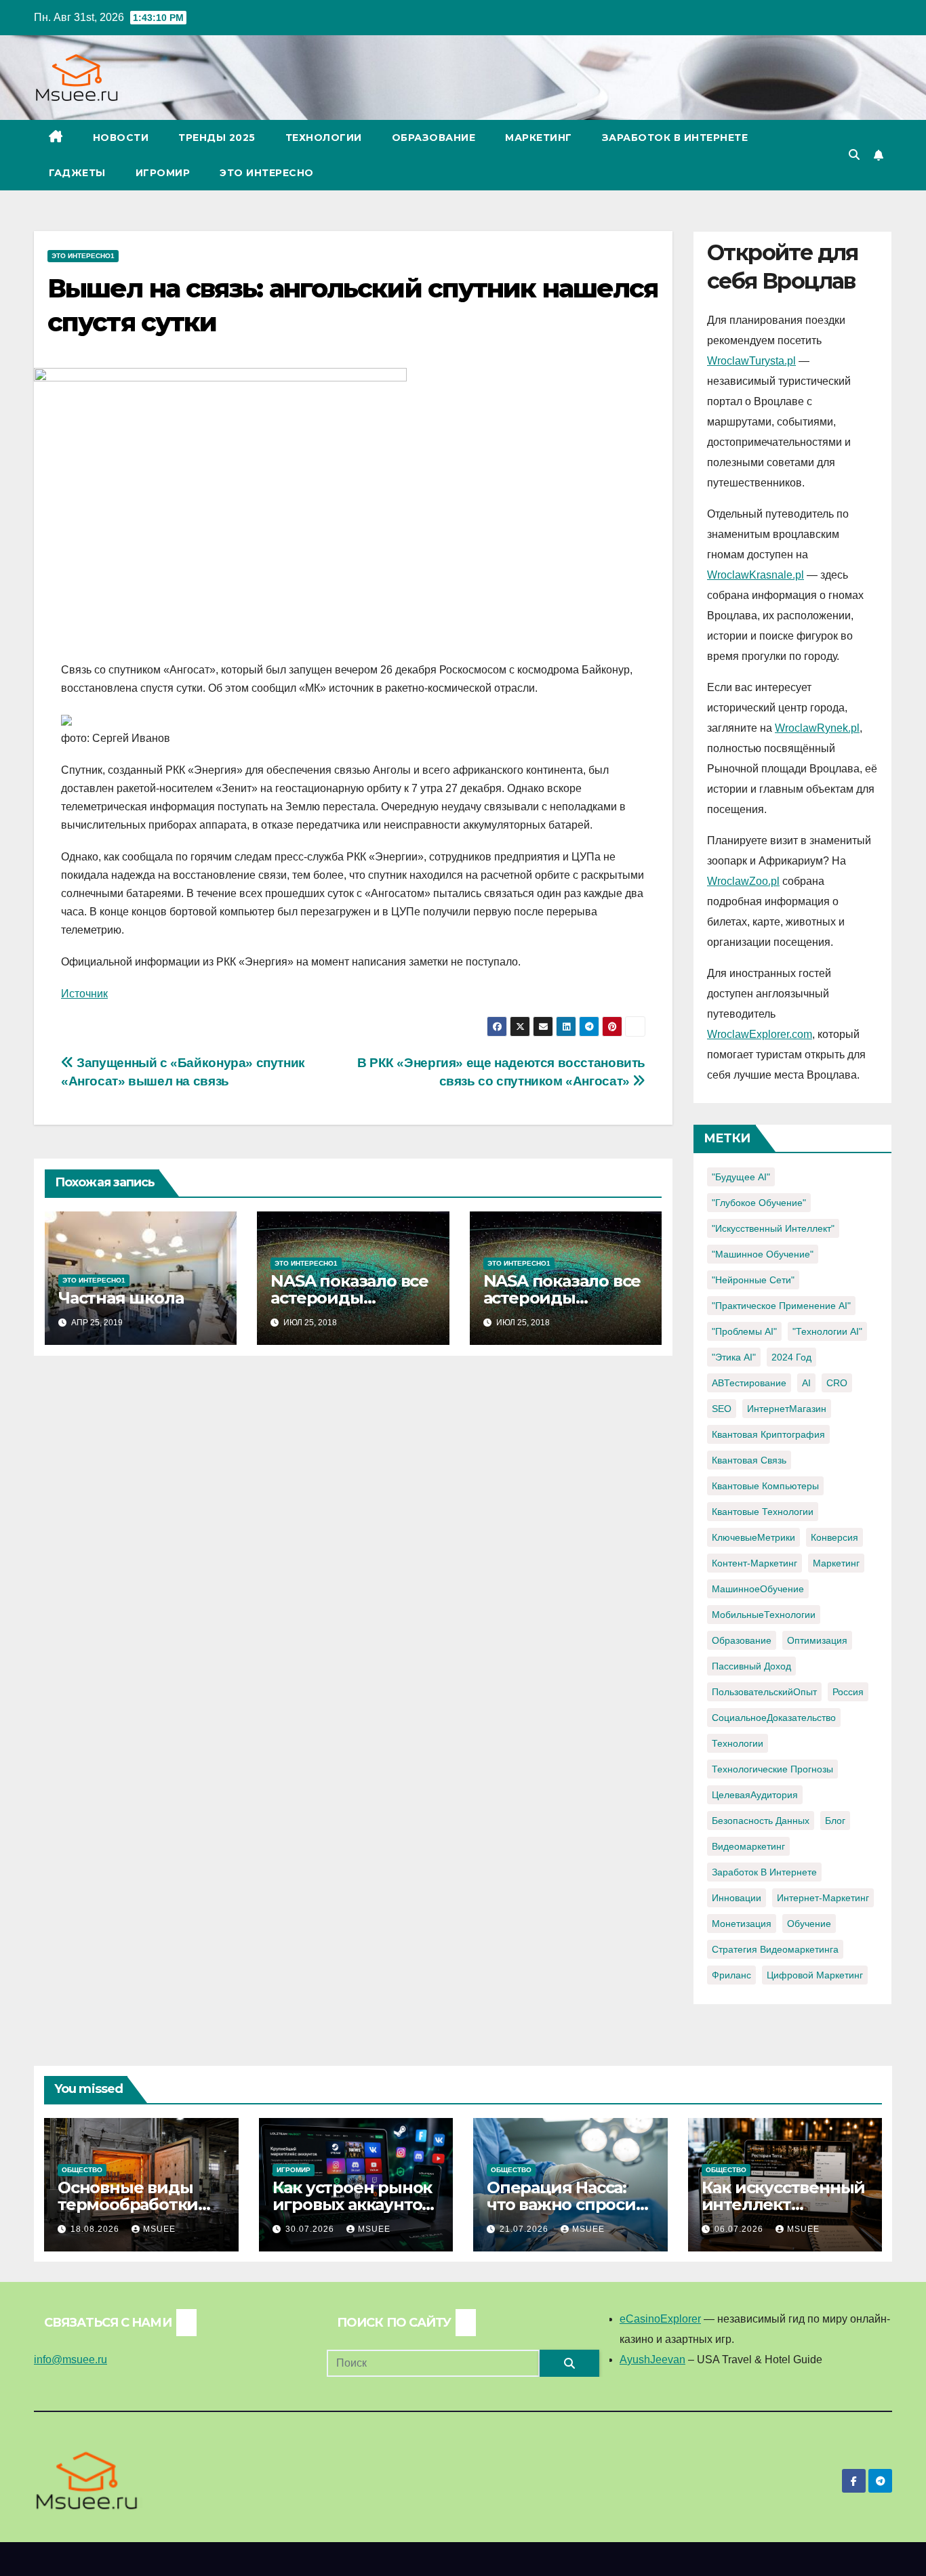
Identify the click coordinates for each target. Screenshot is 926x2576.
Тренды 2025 (217, 138)
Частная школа (121, 1298)
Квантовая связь (749, 1460)
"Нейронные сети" (753, 1280)
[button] (854, 155)
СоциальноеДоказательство (774, 1718)
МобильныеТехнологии (764, 1615)
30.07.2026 (311, 2229)
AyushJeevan (652, 2360)
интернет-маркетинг (823, 1898)
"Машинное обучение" (763, 1254)
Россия (848, 1692)
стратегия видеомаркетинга (775, 1949)
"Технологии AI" (827, 1331)
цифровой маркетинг (815, 1975)
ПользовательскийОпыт (764, 1692)
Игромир (163, 173)
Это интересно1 (83, 256)
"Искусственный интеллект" (773, 1228)
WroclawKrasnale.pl (756, 575)
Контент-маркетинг (754, 1563)
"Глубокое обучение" (759, 1203)
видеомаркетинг (748, 1846)
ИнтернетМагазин (787, 1409)
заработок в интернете (764, 1872)
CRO (837, 1383)
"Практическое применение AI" (781, 1306)
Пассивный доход (751, 1666)
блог (835, 1821)
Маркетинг (539, 138)
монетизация (742, 1924)
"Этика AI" (734, 1357)
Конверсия (834, 1537)
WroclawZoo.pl (743, 881)
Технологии (324, 138)
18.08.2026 (96, 2229)
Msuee (159, 2229)
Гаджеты (77, 173)
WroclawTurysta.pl (751, 361)
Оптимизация (817, 1640)
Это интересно (267, 173)
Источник (84, 994)
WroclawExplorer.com (760, 1034)
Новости (121, 138)
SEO (722, 1409)
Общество (82, 2170)
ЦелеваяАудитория (755, 1795)
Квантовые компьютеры (765, 1486)
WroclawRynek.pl (817, 728)
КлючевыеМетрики (753, 1537)
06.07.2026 (740, 2229)
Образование (434, 138)
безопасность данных (761, 1821)
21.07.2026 (525, 2229)
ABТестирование (749, 1383)
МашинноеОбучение (758, 1589)
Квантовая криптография (768, 1434)
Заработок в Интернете (675, 138)
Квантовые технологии (763, 1512)
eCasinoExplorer (660, 2319)
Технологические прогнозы (772, 1769)
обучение (809, 1924)
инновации (737, 1898)
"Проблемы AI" (744, 1331)
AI (806, 1383)
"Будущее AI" (741, 1177)
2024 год (791, 1357)
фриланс (731, 1975)
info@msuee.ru (71, 2360)
